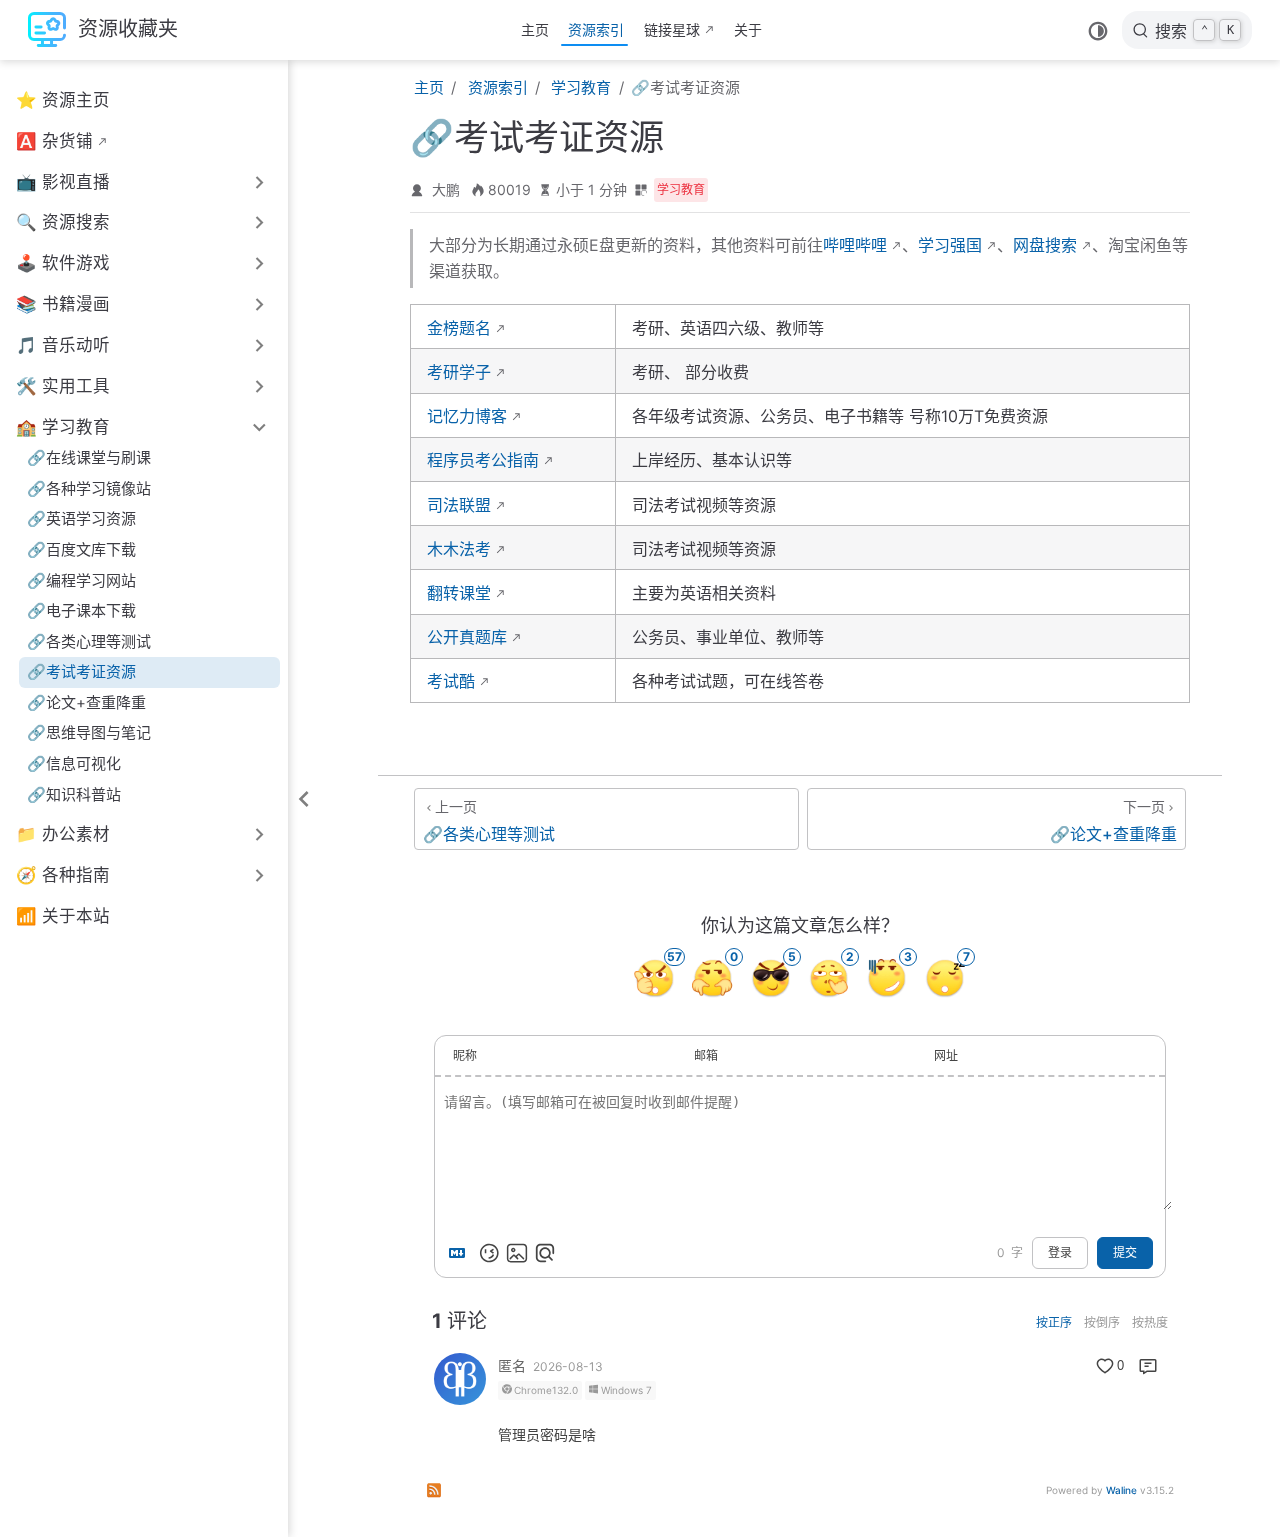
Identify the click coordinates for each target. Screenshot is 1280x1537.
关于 (748, 29)
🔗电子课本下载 (81, 610)
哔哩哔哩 (855, 245)
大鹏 (446, 189)
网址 (946, 1055)
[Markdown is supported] (461, 1253)
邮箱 (706, 1055)
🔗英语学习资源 (81, 518)
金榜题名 (459, 328)
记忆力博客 (467, 416)
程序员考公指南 (483, 460)
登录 (1060, 1253)
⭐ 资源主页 (63, 100)
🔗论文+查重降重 (86, 702)
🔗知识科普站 (74, 794)
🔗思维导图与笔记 (89, 732)
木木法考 (459, 549)
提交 (1125, 1253)
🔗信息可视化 (74, 763)
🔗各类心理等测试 (89, 641)
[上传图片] (517, 1253)
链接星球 (672, 29)
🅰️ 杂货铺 (54, 141)
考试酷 (451, 681)
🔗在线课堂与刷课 (89, 457)
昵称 (465, 1055)
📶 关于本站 (63, 916)
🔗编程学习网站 (81, 580)
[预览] (545, 1253)
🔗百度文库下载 (81, 549)
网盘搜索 (1045, 245)
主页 (535, 29)
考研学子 (459, 372)
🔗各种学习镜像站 (89, 488)
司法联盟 (459, 505)
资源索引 (596, 29)
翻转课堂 (459, 593)
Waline (1121, 1490)
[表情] (489, 1253)
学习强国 (950, 245)
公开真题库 (467, 637)
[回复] (1148, 1366)
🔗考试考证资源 (81, 671)
